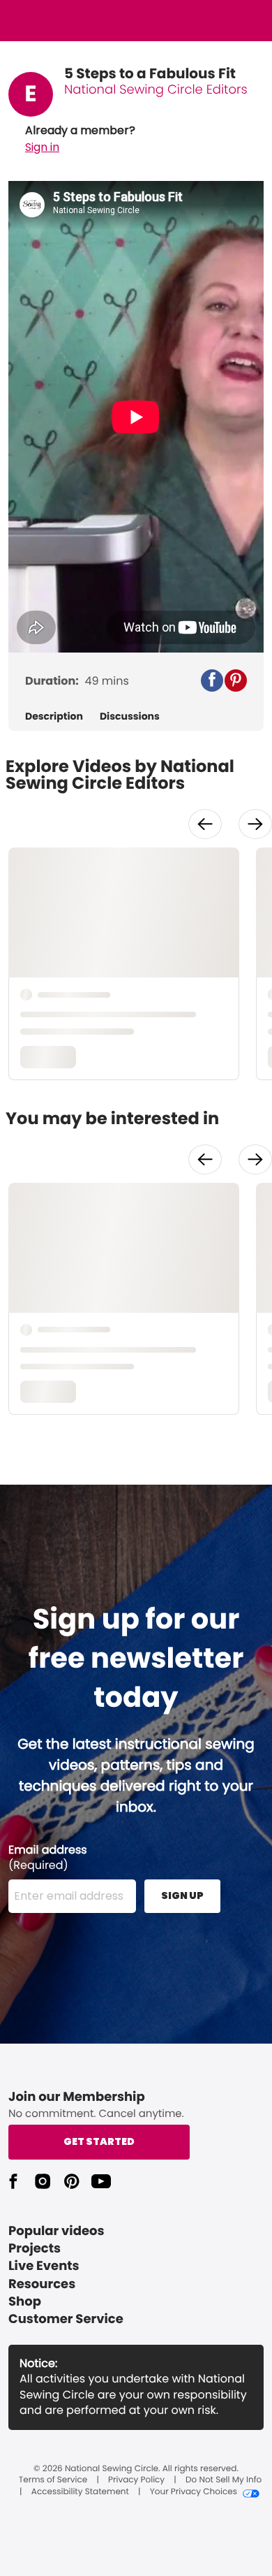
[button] (80, 139)
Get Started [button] (99, 2141)
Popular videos (56, 2231)
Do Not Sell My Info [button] (224, 2480)
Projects (35, 2249)
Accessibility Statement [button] (80, 2492)
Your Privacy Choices (194, 2492)
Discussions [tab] (130, 716)
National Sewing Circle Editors (156, 90)
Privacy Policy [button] (136, 2480)
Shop (25, 2302)
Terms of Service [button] (53, 2480)
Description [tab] (54, 716)
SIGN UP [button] (182, 1895)
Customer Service (66, 2319)
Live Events (44, 2266)
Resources (42, 2284)
